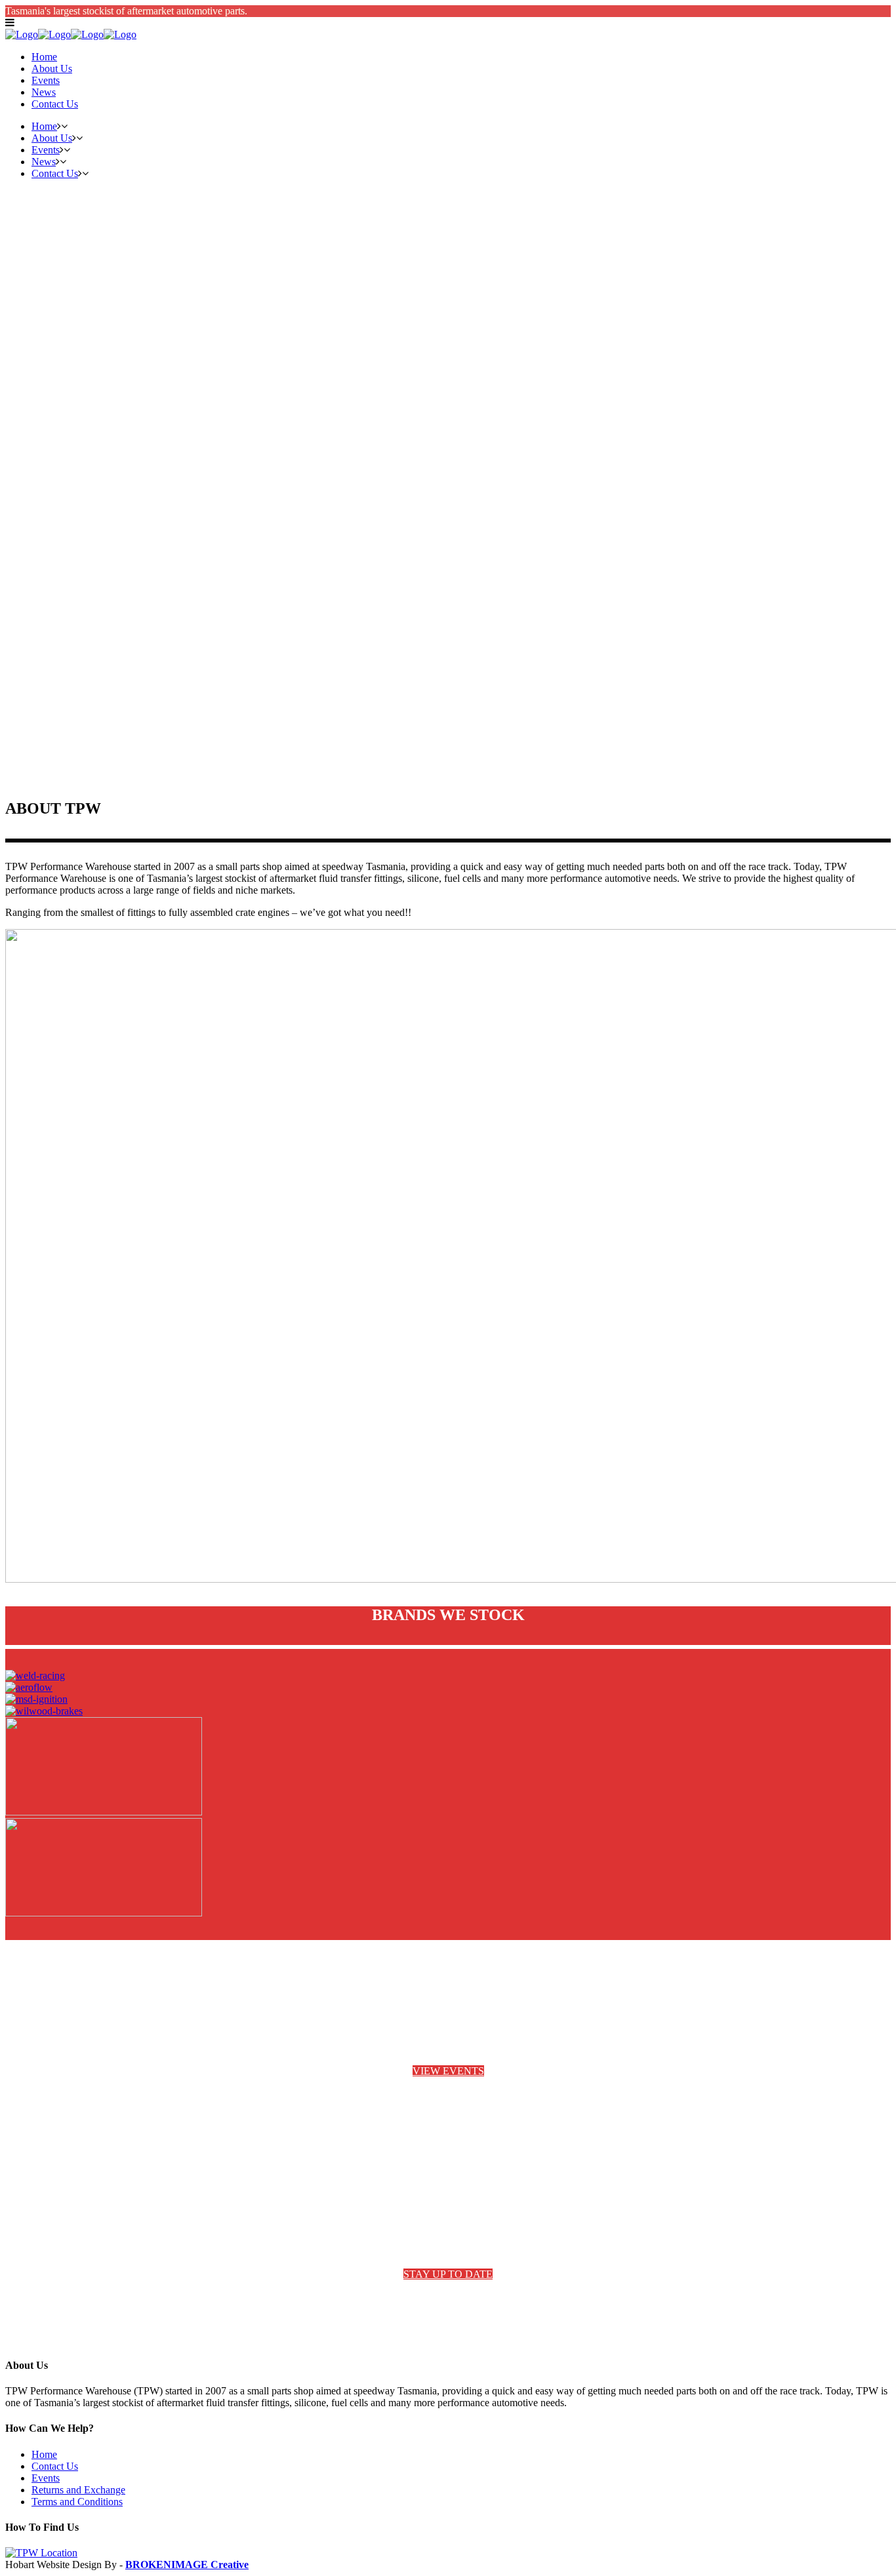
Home (44, 2454)
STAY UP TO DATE (448, 2274)
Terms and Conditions (77, 2502)
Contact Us (55, 2466)
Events (46, 2478)
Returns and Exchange (78, 2490)
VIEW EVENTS (448, 2071)
